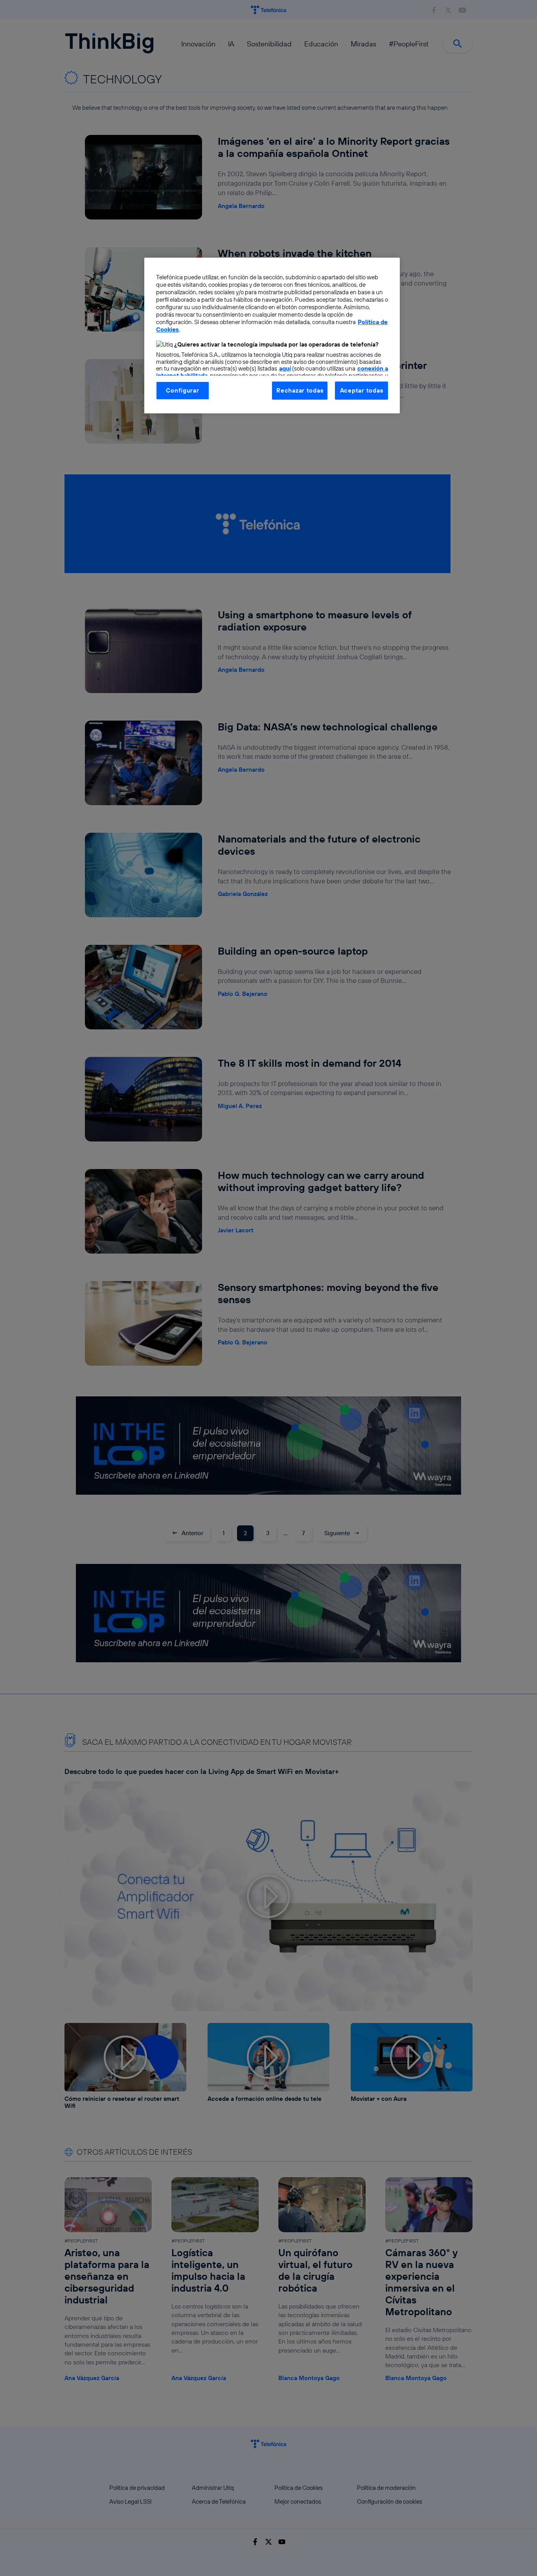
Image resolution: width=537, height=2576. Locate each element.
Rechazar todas (300, 390)
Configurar (182, 390)
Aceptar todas (362, 390)
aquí (285, 368)
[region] (272, 336)
